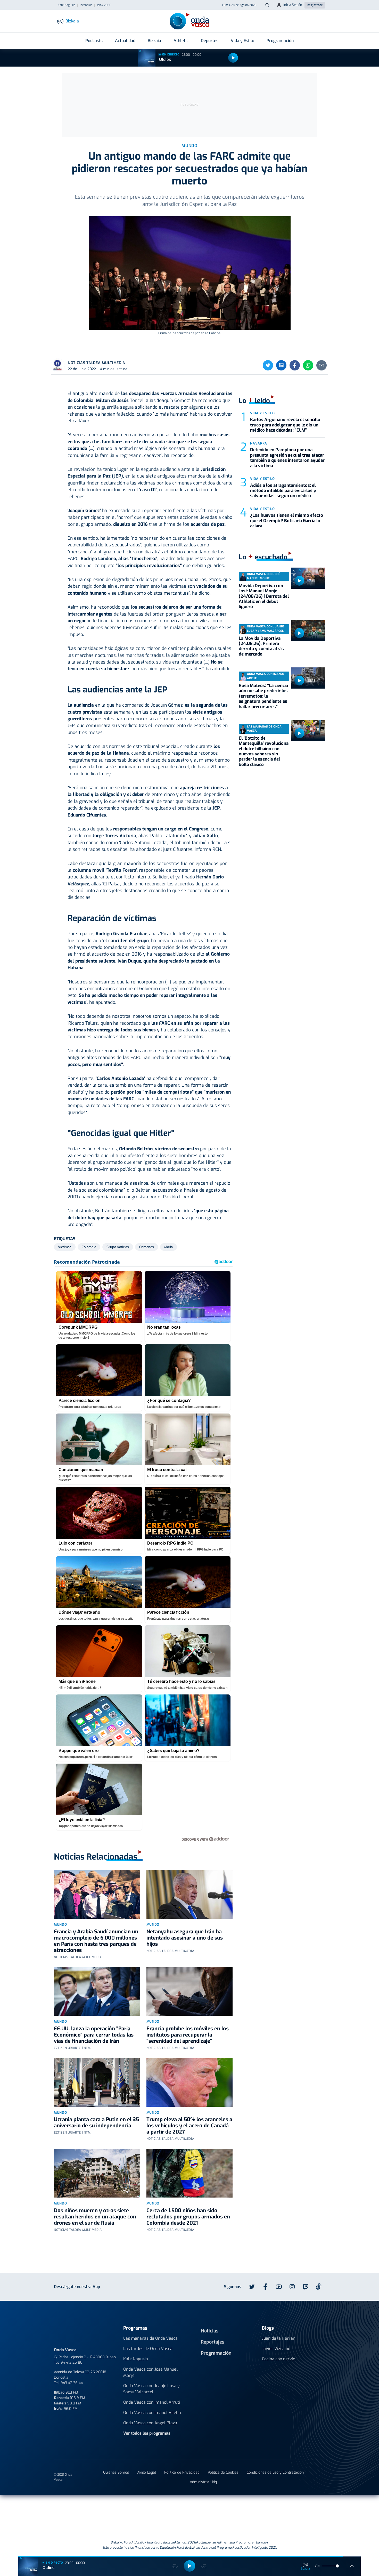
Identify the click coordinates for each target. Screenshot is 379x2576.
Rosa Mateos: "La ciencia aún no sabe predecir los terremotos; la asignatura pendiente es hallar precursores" (263, 696)
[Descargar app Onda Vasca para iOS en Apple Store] (158, 2286)
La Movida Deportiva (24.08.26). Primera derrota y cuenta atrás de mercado (261, 646)
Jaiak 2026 (104, 5)
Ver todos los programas (147, 2433)
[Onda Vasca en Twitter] (252, 2287)
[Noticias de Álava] (227, 2508)
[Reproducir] (233, 58)
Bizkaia (154, 41)
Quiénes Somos (116, 2472)
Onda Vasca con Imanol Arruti (152, 2402)
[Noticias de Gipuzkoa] (147, 2508)
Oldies (165, 59)
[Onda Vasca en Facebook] (265, 2287)
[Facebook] (295, 365)
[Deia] (107, 2508)
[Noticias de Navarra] (280, 2508)
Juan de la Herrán (279, 2338)
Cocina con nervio (279, 2359)
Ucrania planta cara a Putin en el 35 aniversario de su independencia (96, 2123)
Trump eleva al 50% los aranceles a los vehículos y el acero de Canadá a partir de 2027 (189, 2126)
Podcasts (94, 41)
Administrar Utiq (203, 2482)
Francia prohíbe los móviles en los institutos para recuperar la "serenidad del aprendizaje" (188, 2035)
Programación (280, 41)
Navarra (259, 443)
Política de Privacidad (182, 2472)
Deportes (210, 41)
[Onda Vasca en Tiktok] (319, 2287)
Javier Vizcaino (276, 2349)
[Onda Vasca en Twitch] (306, 2287)
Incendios (86, 5)
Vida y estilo (262, 413)
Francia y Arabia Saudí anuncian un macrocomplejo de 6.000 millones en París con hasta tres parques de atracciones (96, 1941)
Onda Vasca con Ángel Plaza (150, 2423)
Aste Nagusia (66, 5)
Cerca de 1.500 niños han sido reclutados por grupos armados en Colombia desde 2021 (188, 2217)
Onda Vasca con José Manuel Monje (150, 2372)
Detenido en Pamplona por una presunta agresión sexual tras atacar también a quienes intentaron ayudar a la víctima (287, 458)
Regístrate (315, 5)
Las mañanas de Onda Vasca (150, 2338)
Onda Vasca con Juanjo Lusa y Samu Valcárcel (151, 2389)
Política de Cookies (223, 2472)
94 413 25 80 (72, 2363)
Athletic (181, 41)
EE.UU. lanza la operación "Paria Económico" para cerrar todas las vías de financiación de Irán (94, 2035)
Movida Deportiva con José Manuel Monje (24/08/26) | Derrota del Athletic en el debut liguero (264, 596)
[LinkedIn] (281, 365)
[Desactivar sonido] (317, 2566)
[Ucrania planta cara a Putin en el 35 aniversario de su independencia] (97, 2082)
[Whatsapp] (308, 365)
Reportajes (213, 2342)
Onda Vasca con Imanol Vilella (152, 2413)
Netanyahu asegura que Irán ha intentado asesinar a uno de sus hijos (185, 1938)
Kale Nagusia (136, 2359)
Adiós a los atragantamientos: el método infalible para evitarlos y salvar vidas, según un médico (283, 491)
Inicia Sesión (293, 5)
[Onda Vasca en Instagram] (292, 2287)
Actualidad (125, 41)
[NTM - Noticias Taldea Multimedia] (190, 2509)
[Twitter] (268, 365)
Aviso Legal (147, 2472)
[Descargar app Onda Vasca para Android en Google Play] (122, 2286)
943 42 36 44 (72, 2383)
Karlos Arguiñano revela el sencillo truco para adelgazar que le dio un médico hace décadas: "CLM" (285, 425)
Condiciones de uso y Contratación (275, 2472)
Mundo (60, 1924)
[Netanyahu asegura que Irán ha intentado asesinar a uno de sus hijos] (190, 1894)
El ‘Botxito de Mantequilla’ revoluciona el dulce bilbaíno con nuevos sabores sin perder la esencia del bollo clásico (264, 751)
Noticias (210, 2331)
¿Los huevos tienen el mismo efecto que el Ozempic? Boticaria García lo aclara (287, 521)
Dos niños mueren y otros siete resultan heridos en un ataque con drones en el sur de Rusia (95, 2217)
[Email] (322, 365)
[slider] (337, 2566)
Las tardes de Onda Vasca (148, 2349)
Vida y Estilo (242, 41)
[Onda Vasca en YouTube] (279, 2287)
